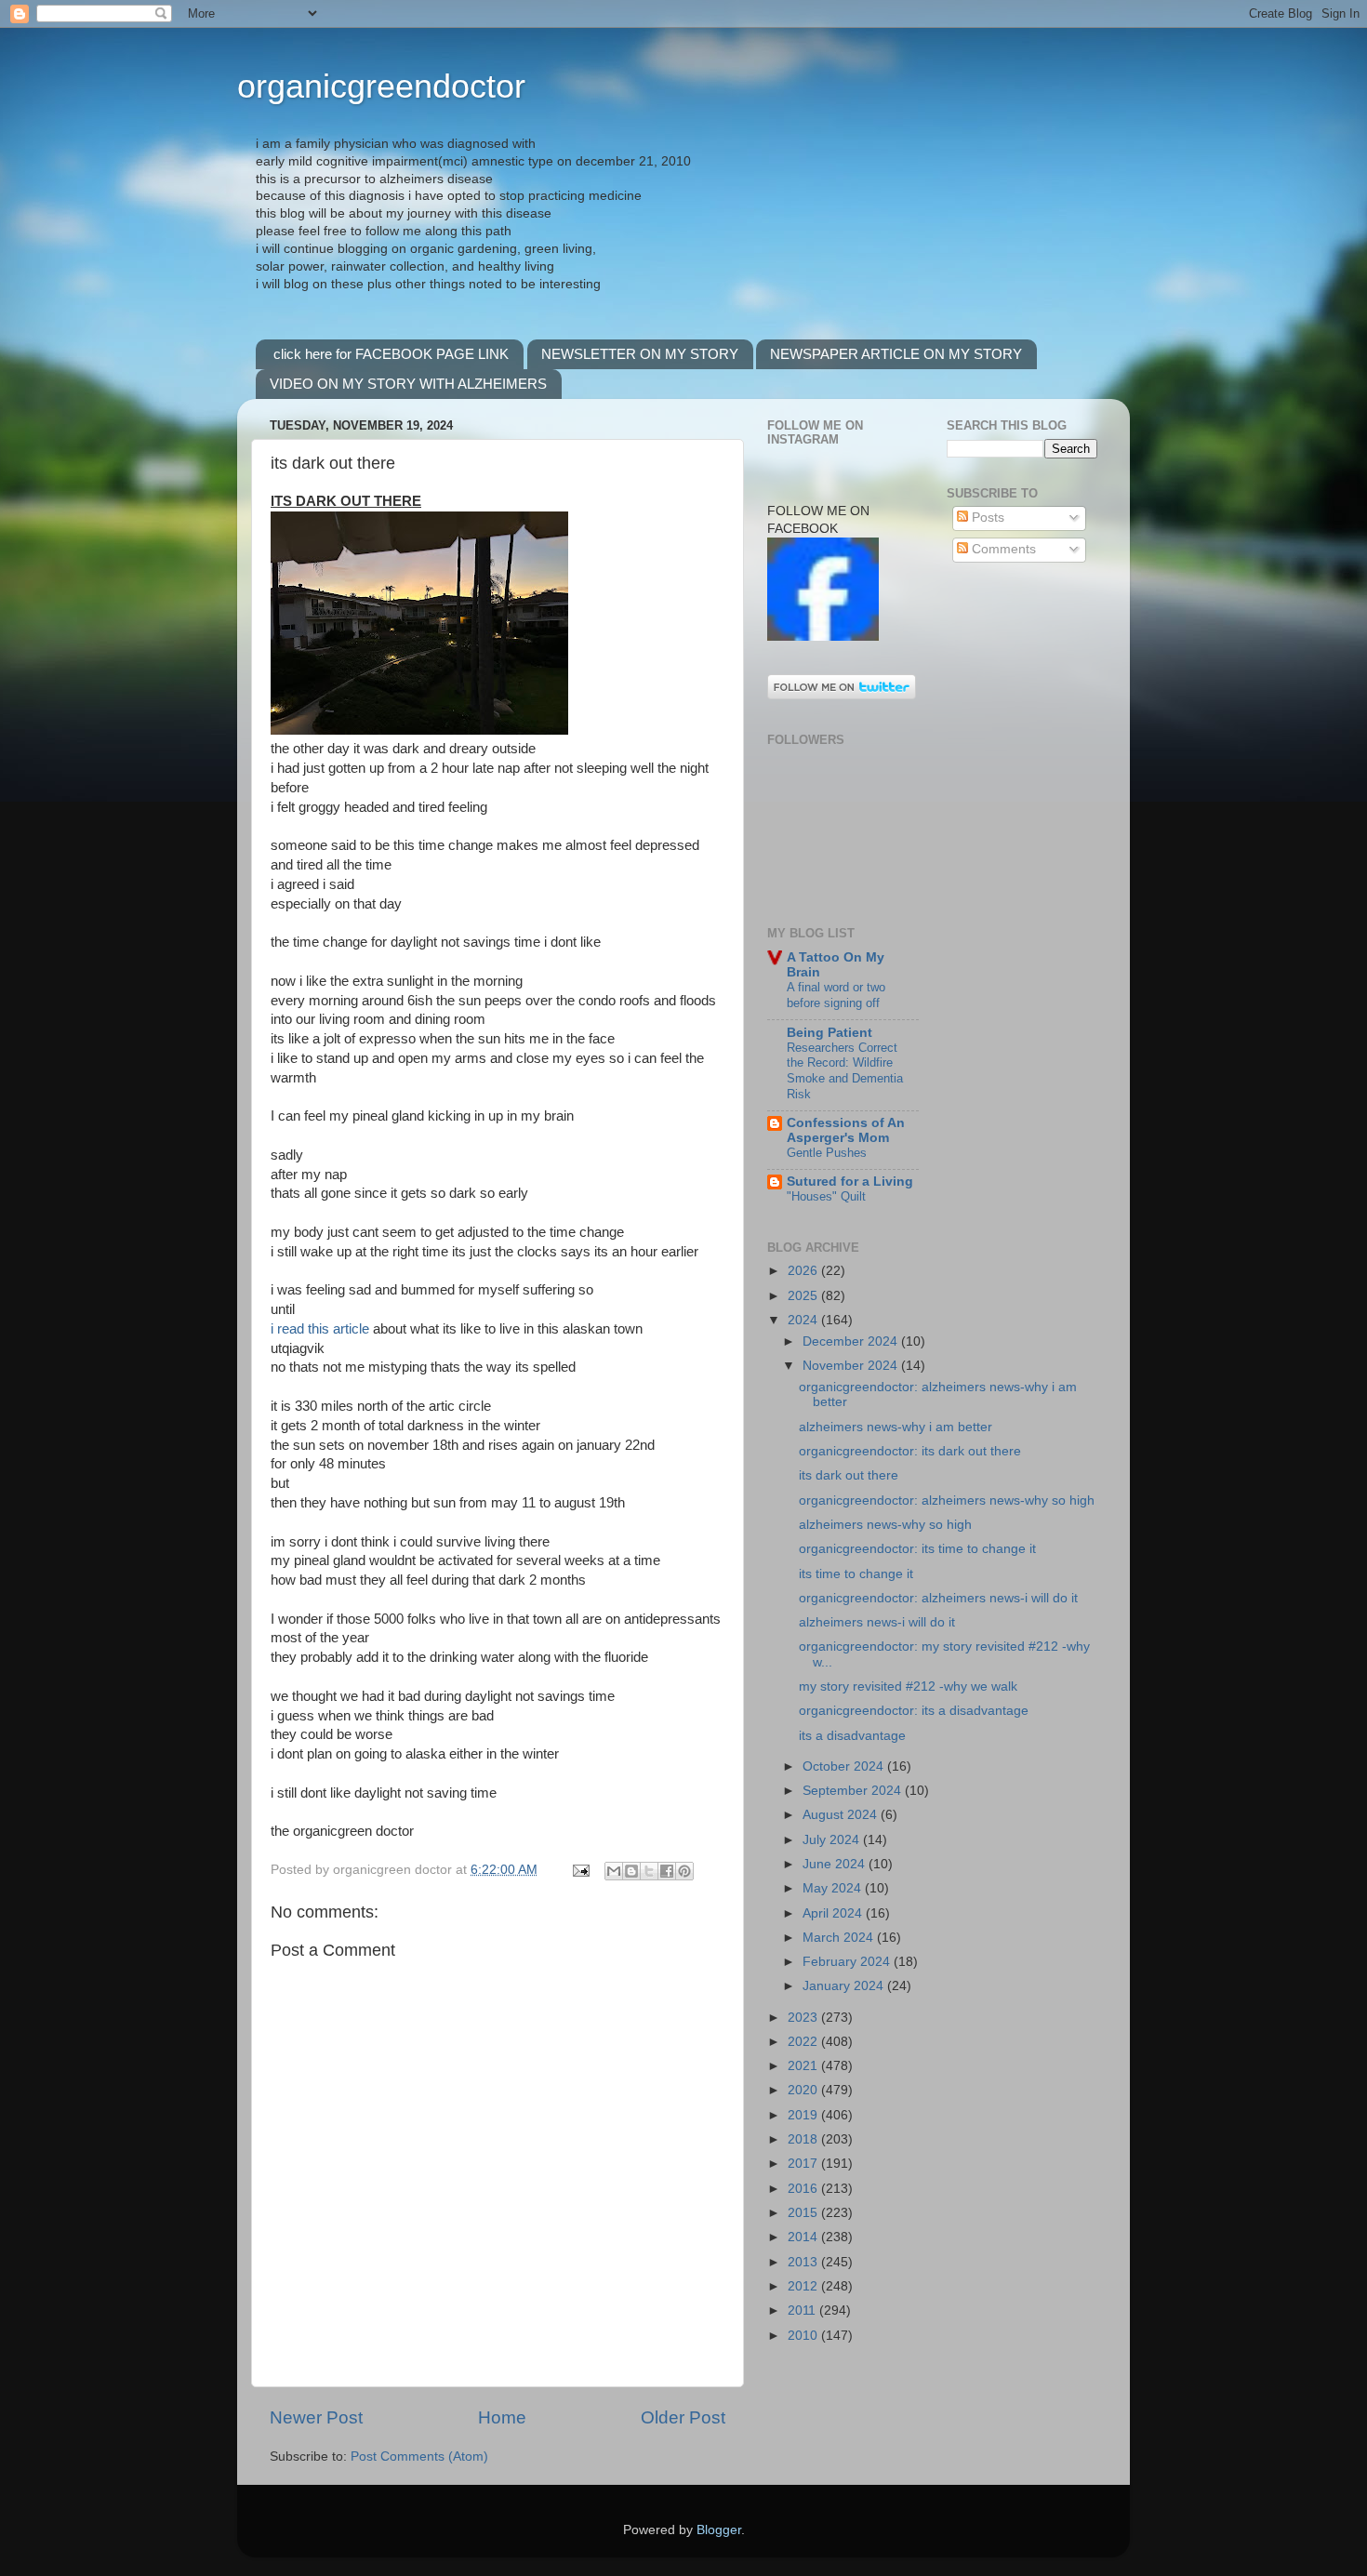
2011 (803, 2310)
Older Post (683, 2417)
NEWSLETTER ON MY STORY (640, 354)
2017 (804, 2164)
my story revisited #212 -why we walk (908, 1686)
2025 (804, 1296)
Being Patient (829, 1033)
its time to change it (856, 1574)
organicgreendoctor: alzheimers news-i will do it (938, 1598)
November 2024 (852, 1366)
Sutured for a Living (850, 1182)
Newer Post (316, 2417)
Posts (986, 518)
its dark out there (849, 1475)
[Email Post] (580, 1870)
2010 (804, 2336)
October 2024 (845, 1766)
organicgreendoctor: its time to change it (917, 1549)
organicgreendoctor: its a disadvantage (914, 1711)
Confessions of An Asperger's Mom (846, 1130)
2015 (804, 2213)
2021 (804, 2066)
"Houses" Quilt (826, 1196)
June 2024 (836, 1864)
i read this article (322, 1329)
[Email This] (614, 1871)
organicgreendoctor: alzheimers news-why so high (947, 1500)
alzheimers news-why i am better (896, 1427)
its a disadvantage (852, 1736)
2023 (804, 2018)
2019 (804, 2115)
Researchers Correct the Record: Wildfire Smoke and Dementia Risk (845, 1071)
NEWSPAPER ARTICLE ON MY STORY (896, 354)
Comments (1002, 549)
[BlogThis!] (631, 1871)
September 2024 (854, 1791)
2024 (804, 1320)
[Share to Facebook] (667, 1871)
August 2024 (842, 1815)
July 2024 (833, 1840)
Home (502, 2417)
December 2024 (852, 1341)
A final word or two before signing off (836, 995)
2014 (804, 2237)
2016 (804, 2189)
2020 (804, 2090)
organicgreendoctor (381, 86)
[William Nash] (823, 637)
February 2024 (848, 1962)
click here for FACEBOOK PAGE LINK (391, 354)
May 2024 (834, 1888)
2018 (804, 2139)
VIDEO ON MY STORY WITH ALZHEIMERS (408, 384)
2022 (804, 2042)
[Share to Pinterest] (684, 1871)
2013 (804, 2262)
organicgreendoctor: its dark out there (910, 1451)
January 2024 (845, 1986)
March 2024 (840, 1938)
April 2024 (834, 1913)
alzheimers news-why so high (885, 1525)
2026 (804, 1271)
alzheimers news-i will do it (877, 1622)
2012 (804, 2286)
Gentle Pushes (827, 1153)
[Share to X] (649, 1871)
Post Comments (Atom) (419, 2456)
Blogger (719, 2530)
